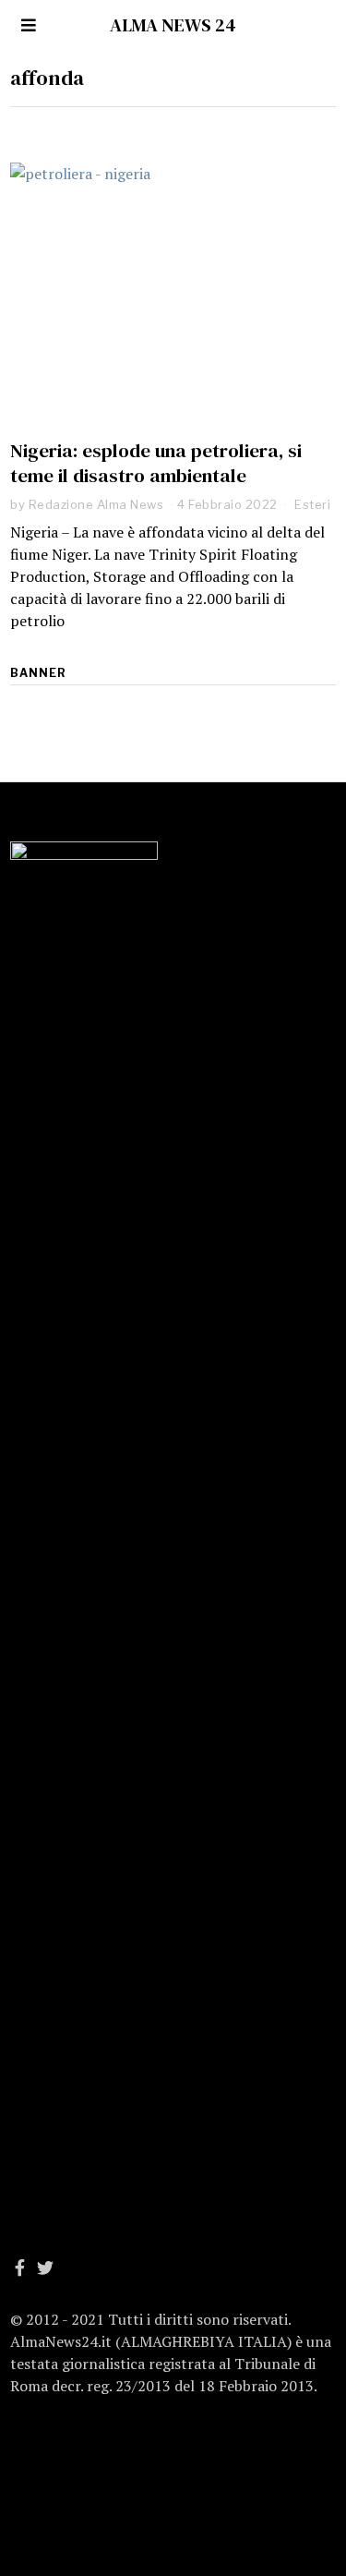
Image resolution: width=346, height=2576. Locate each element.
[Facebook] (20, 2268)
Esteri (312, 504)
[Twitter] (45, 2268)
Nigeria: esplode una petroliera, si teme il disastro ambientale (156, 463)
